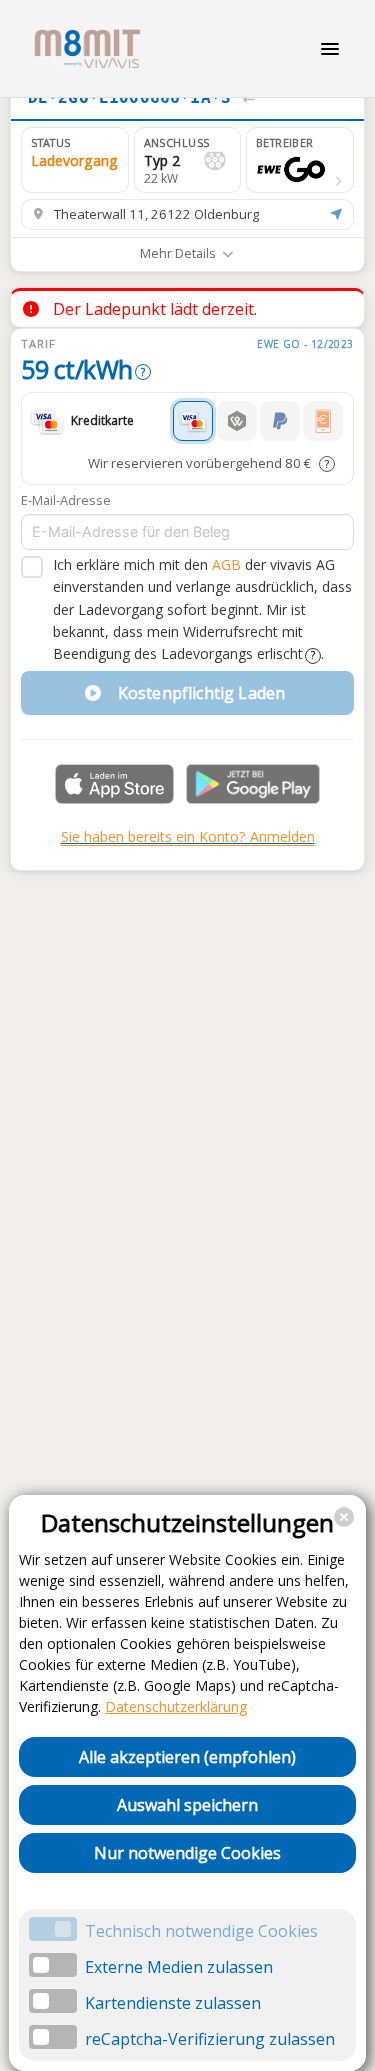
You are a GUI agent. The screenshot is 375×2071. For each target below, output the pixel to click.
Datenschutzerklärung (176, 1706)
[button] (300, 160)
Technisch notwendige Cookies (201, 1931)
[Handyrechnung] (323, 421)
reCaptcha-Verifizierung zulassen (210, 2039)
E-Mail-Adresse (66, 500)
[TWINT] (237, 421)
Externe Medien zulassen (179, 1967)
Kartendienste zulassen (173, 2003)
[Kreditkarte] (193, 421)
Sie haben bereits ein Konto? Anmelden (188, 836)
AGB (226, 564)
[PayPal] (280, 421)
